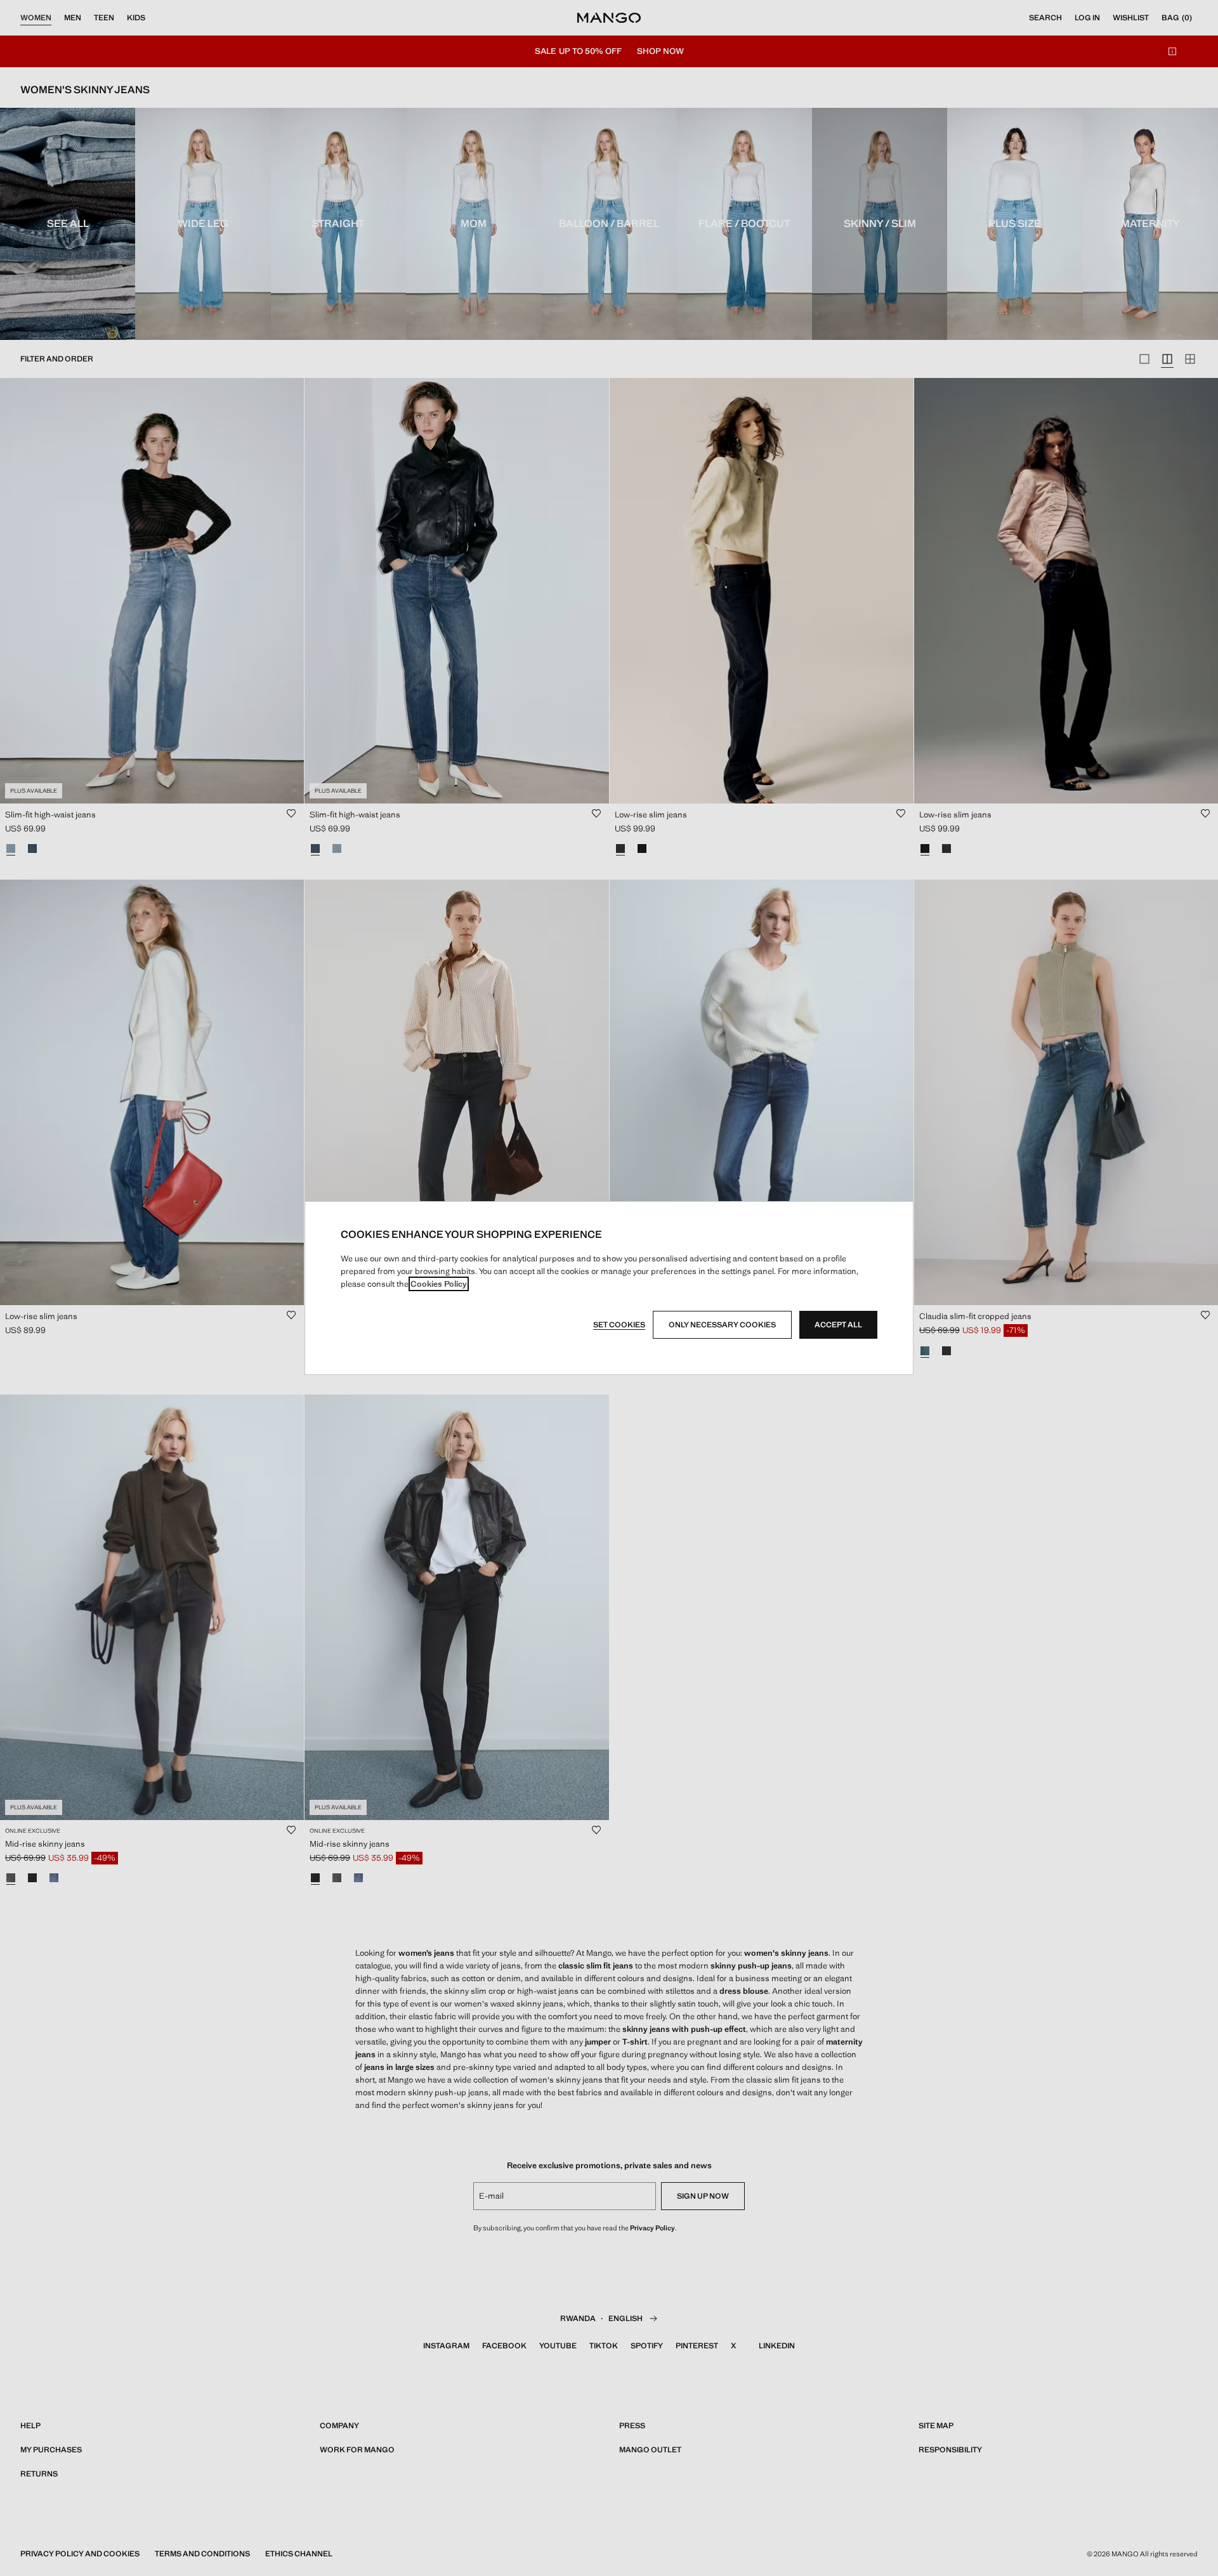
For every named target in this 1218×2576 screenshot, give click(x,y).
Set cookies (619, 1325)
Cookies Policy (439, 1284)
